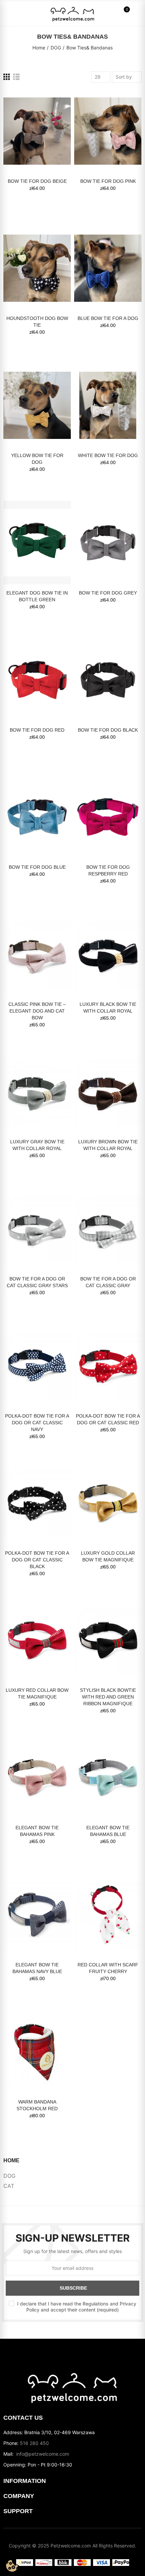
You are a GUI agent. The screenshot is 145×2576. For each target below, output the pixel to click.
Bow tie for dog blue (37, 867)
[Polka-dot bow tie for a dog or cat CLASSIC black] (37, 1503)
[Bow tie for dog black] (108, 680)
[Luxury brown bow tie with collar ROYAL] (108, 1091)
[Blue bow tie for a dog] (108, 268)
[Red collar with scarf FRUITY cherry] (108, 1915)
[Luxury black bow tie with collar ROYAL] (108, 954)
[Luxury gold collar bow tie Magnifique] (108, 1503)
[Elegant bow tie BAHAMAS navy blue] (37, 1915)
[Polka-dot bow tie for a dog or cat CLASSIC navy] (37, 1366)
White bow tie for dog (108, 455)
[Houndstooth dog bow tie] (37, 268)
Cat (9, 2186)
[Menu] (10, 13)
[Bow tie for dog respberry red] (108, 817)
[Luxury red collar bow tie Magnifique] (37, 1640)
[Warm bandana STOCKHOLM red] (37, 2052)
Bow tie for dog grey (108, 593)
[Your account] (135, 13)
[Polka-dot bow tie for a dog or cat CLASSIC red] (108, 1366)
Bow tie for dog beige (37, 181)
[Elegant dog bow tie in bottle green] (37, 542)
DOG (9, 2176)
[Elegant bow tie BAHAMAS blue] (108, 1777)
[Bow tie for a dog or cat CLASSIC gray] (108, 1229)
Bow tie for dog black (108, 730)
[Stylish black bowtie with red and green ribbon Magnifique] (108, 1640)
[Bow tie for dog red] (37, 680)
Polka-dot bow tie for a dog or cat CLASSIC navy (37, 1423)
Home (11, 2160)
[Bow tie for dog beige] (37, 131)
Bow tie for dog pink (108, 181)
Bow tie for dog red (37, 730)
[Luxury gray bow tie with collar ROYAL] (37, 1091)
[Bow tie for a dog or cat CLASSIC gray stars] (37, 1229)
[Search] (20, 13)
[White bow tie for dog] (108, 405)
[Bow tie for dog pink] (108, 131)
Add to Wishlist (54, 101)
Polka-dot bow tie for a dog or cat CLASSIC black (37, 1560)
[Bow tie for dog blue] (37, 817)
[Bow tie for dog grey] (108, 542)
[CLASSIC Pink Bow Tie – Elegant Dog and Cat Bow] (37, 954)
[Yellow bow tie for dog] (37, 405)
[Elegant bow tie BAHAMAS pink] (37, 1777)
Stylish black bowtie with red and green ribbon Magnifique (108, 1697)
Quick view (54, 115)
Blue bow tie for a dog (108, 318)
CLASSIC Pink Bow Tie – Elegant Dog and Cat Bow (37, 1011)
